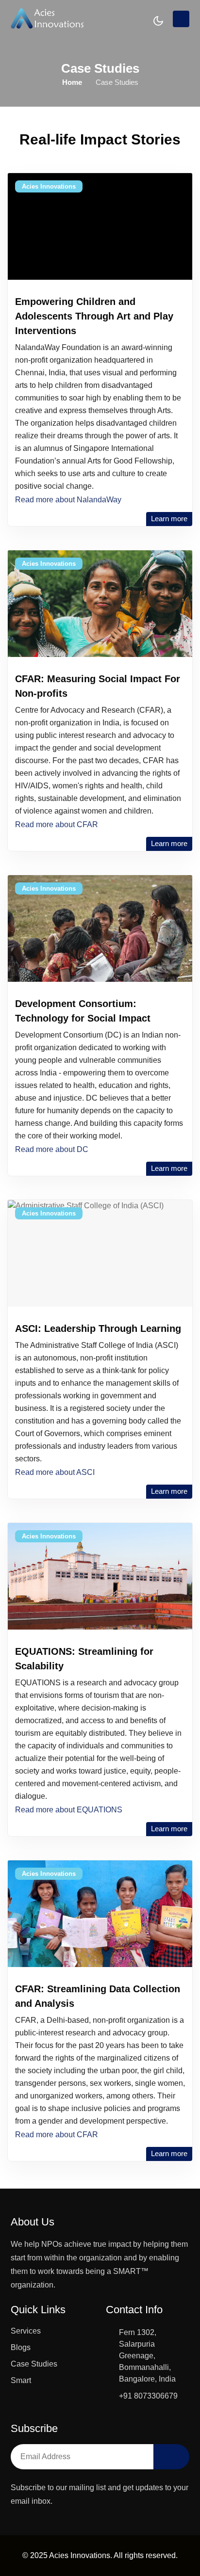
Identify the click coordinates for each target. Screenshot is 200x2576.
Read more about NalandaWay (68, 500)
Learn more (169, 519)
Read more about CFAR (57, 824)
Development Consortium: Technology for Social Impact (83, 1011)
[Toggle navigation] (181, 19)
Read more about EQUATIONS (69, 1810)
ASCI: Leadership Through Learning (98, 1328)
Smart (21, 2380)
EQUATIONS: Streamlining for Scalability (84, 1659)
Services (26, 2331)
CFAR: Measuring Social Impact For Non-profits (98, 686)
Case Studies (34, 2364)
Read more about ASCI (55, 1472)
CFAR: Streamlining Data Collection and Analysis (98, 1996)
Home (72, 82)
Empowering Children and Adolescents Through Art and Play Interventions (94, 316)
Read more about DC (52, 1149)
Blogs (21, 2347)
